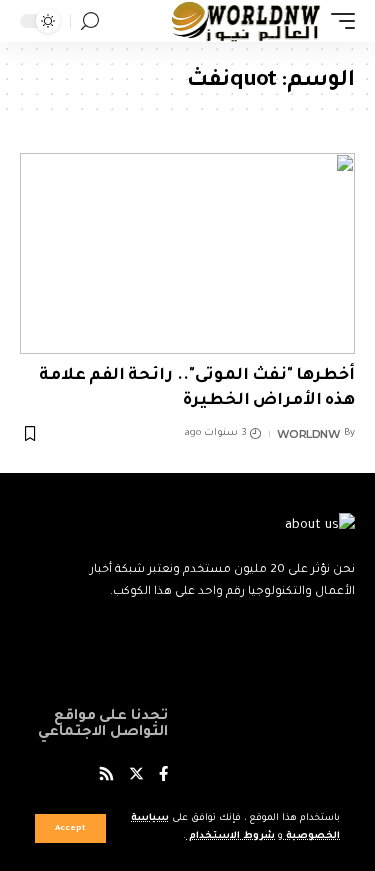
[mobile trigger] (338, 21)
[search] (90, 21)
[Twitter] (136, 776)
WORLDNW (309, 434)
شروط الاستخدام (230, 836)
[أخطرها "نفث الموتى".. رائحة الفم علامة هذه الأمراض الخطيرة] (187, 253)
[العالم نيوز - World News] (246, 21)
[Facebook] (163, 776)
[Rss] (106, 776)
